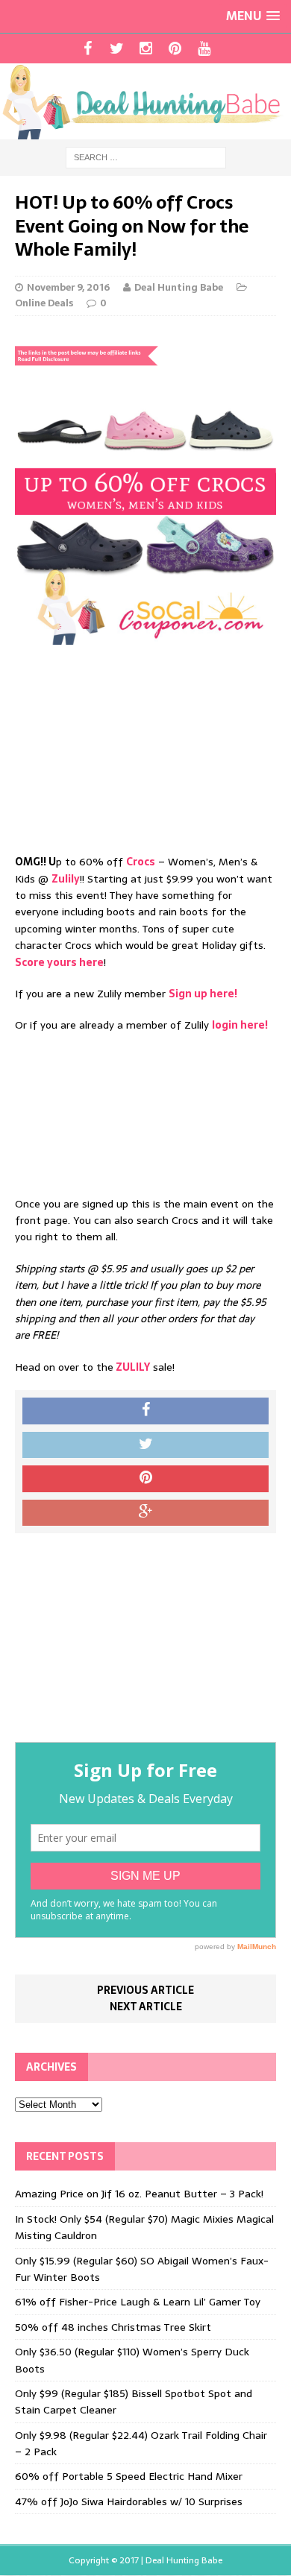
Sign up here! (203, 994)
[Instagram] (146, 48)
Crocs (141, 862)
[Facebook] (88, 48)
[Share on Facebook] (145, 1411)
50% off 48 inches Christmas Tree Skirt (113, 2327)
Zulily (66, 879)
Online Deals (44, 303)
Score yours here (59, 962)
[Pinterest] (175, 48)
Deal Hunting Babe (179, 287)
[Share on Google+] (145, 1513)
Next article (146, 2007)
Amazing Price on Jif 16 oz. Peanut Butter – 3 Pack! (139, 2194)
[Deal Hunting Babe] (145, 101)
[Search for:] (146, 157)
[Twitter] (117, 48)
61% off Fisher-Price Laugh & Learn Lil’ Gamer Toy (138, 2302)
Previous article (145, 1990)
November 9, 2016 (68, 287)
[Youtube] (204, 48)
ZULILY (132, 1367)
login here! (240, 1025)
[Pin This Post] (145, 1479)
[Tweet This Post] (145, 1445)
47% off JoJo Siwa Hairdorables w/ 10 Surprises (129, 2501)
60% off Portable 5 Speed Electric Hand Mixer (129, 2476)
